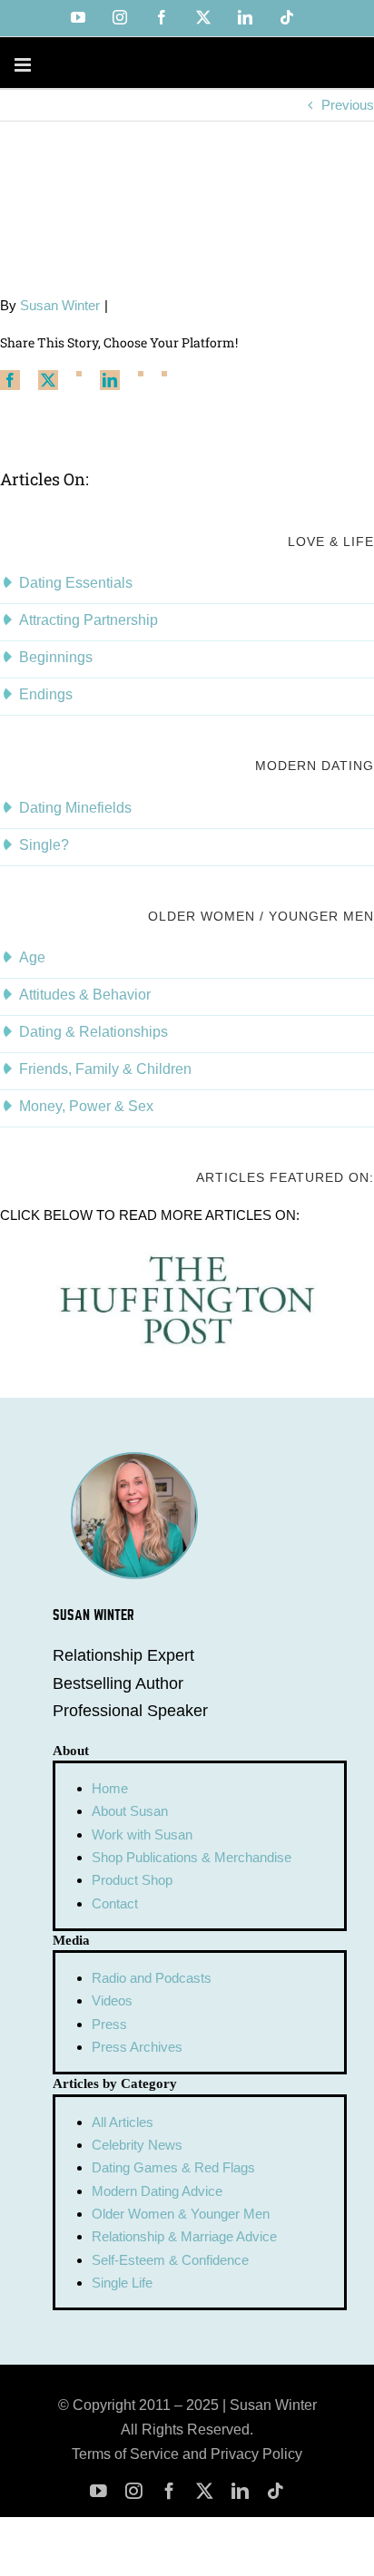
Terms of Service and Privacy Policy (187, 2454)
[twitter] (205, 2491)
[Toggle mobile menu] (24, 65)
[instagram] (134, 2491)
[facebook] (169, 2491)
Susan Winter (60, 305)
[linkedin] (240, 2491)
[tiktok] (276, 2491)
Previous (348, 105)
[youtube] (98, 2491)
